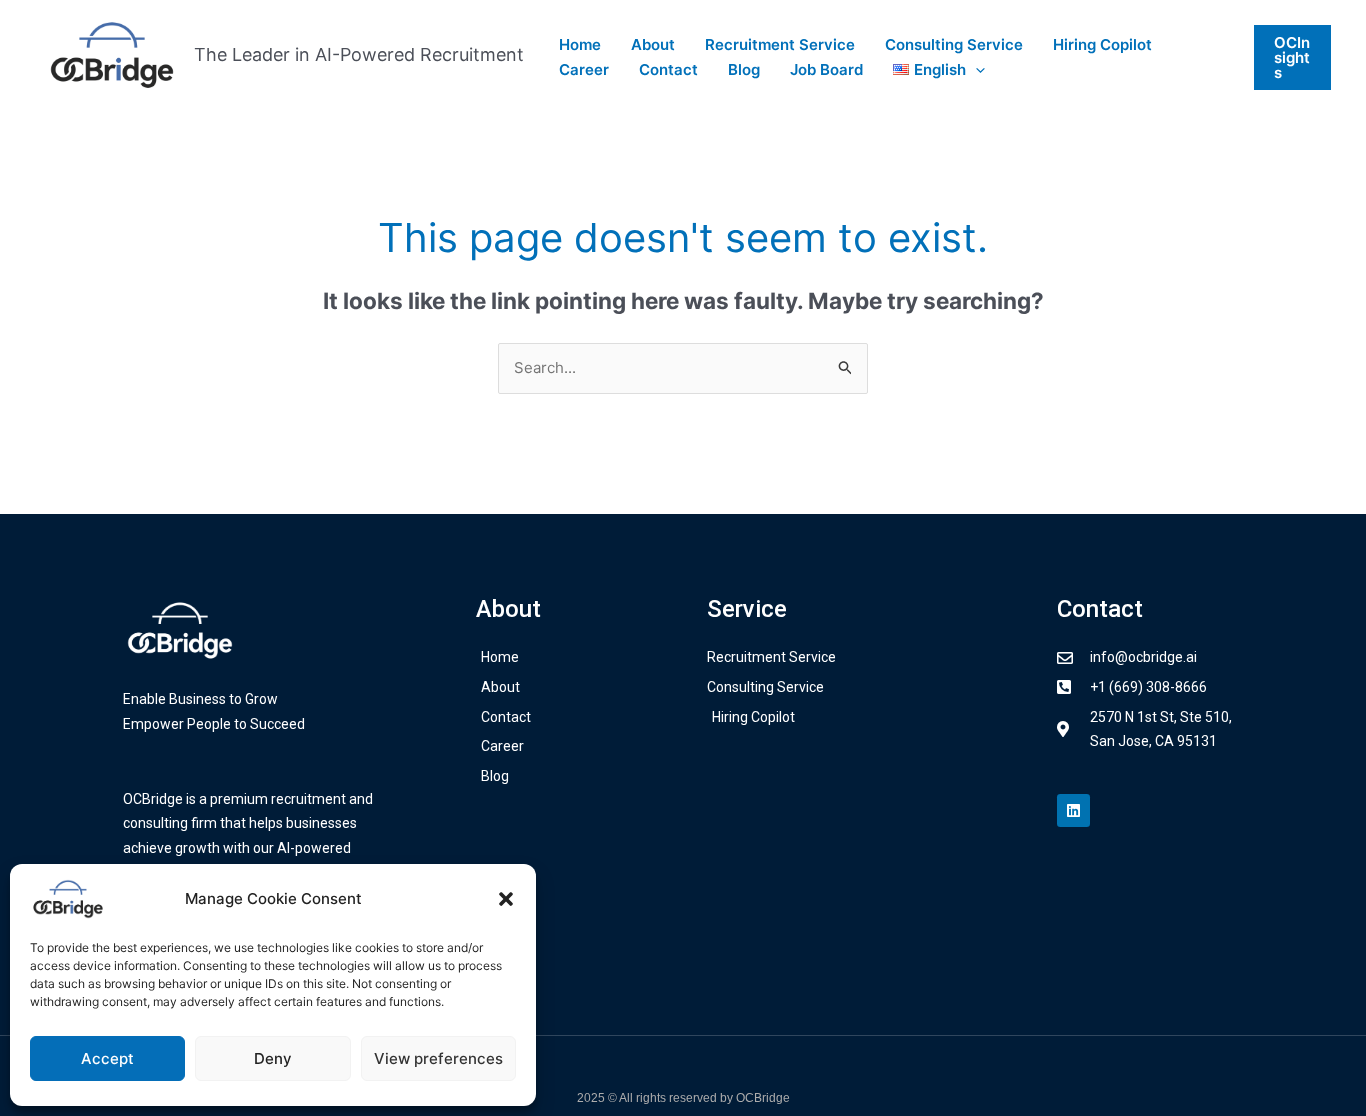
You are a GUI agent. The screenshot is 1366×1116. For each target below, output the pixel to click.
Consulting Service (954, 44)
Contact (668, 69)
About (653, 44)
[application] (975, 70)
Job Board (826, 69)
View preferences (438, 1058)
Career (584, 69)
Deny (273, 1058)
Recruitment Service (780, 44)
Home (580, 44)
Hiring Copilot (1102, 44)
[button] (506, 899)
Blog (744, 69)
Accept (107, 1058)
